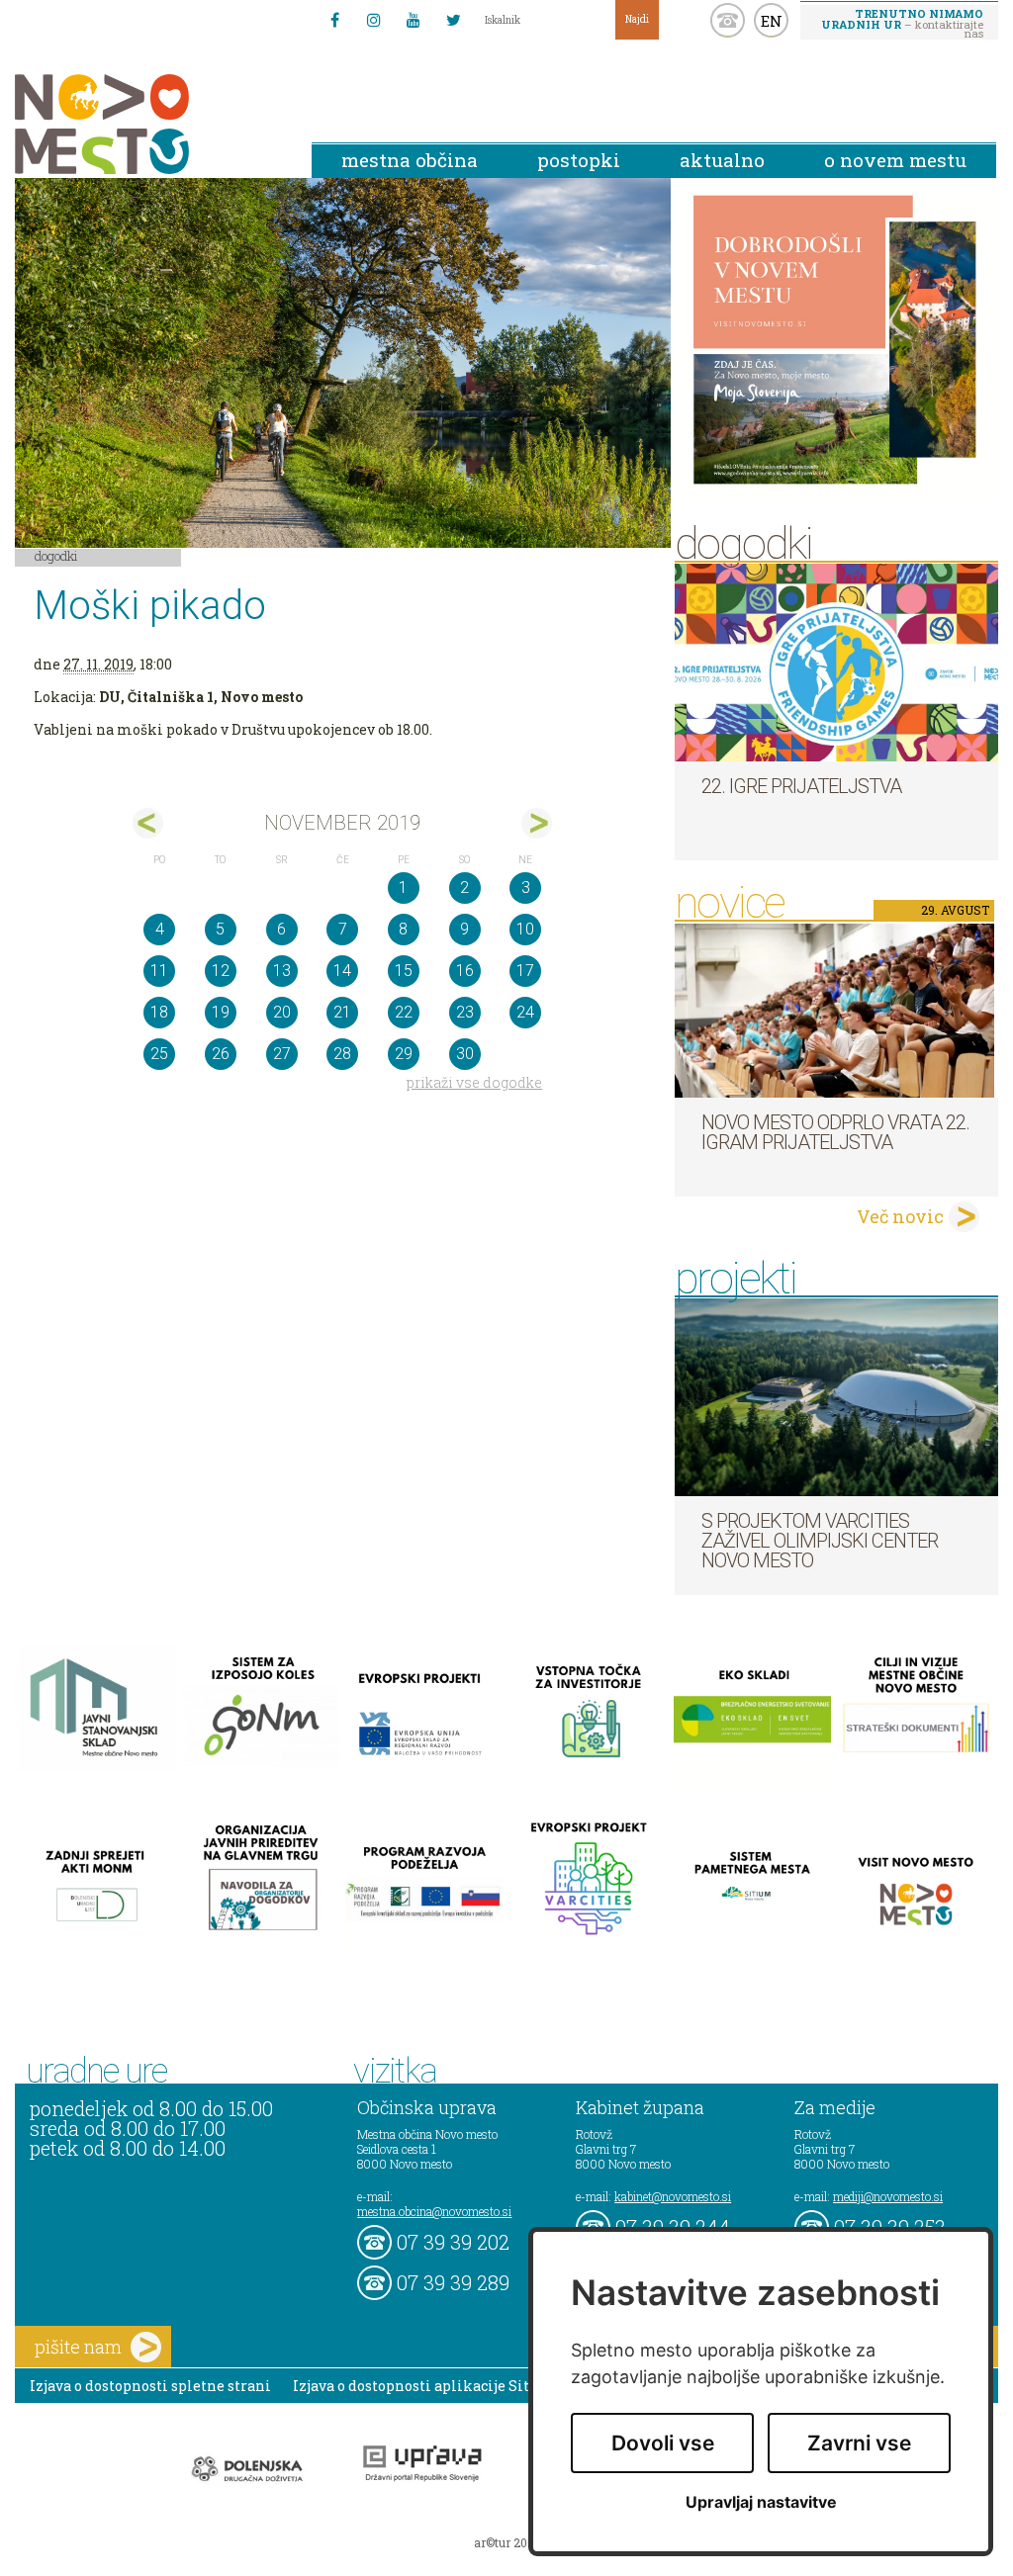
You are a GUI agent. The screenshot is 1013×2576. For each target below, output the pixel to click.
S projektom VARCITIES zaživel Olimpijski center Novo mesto (820, 1541)
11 (159, 971)
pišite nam (78, 2347)
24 (525, 1012)
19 (221, 1012)
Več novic (900, 1216)
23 (465, 1012)
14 (342, 971)
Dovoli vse (663, 2443)
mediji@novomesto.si (888, 2196)
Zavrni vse (859, 2443)
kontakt (728, 20)
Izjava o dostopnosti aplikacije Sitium (426, 2386)
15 (404, 971)
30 (465, 1054)
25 (159, 1054)
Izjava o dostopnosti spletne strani (150, 2386)
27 (282, 1054)
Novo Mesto (148, 124)
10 (525, 929)
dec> (537, 823)
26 (221, 1054)
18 (159, 1012)
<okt (148, 823)
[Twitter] (453, 20)
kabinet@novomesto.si (673, 2196)
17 (525, 971)
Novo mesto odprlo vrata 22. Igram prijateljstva (835, 1132)
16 (465, 971)
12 (221, 971)
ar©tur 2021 (506, 2542)
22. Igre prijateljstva (801, 786)
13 (282, 971)
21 (342, 1012)
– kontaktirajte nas (902, 23)
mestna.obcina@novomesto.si (434, 2211)
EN (772, 21)
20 (282, 1012)
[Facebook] (334, 20)
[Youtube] (414, 20)
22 (404, 1012)
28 (342, 1054)
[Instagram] (374, 20)
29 (404, 1054)
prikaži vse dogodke (474, 1082)
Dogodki (56, 556)
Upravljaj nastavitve (761, 2502)
